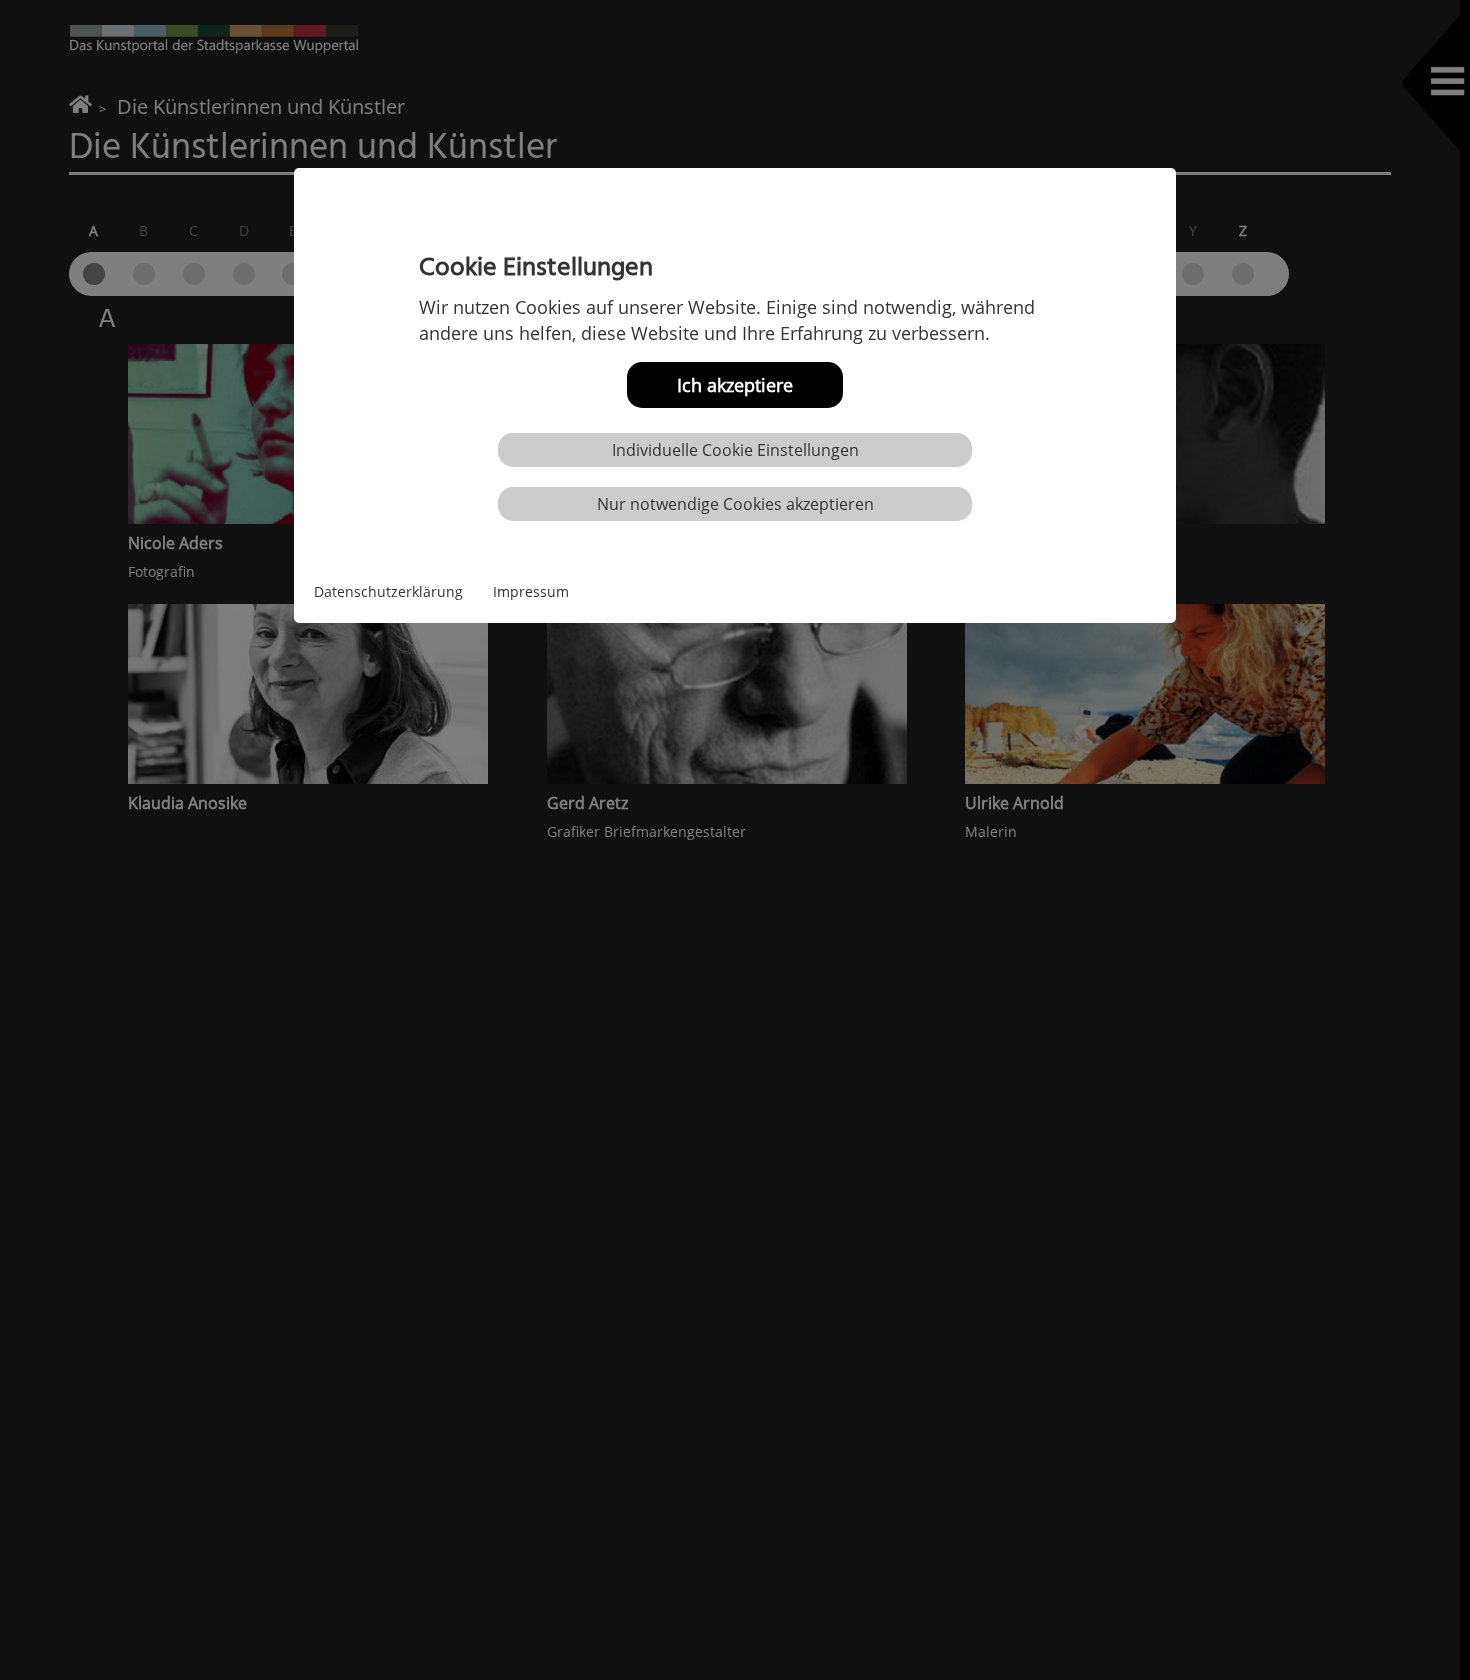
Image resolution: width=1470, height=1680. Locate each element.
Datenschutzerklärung (388, 591)
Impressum (531, 591)
